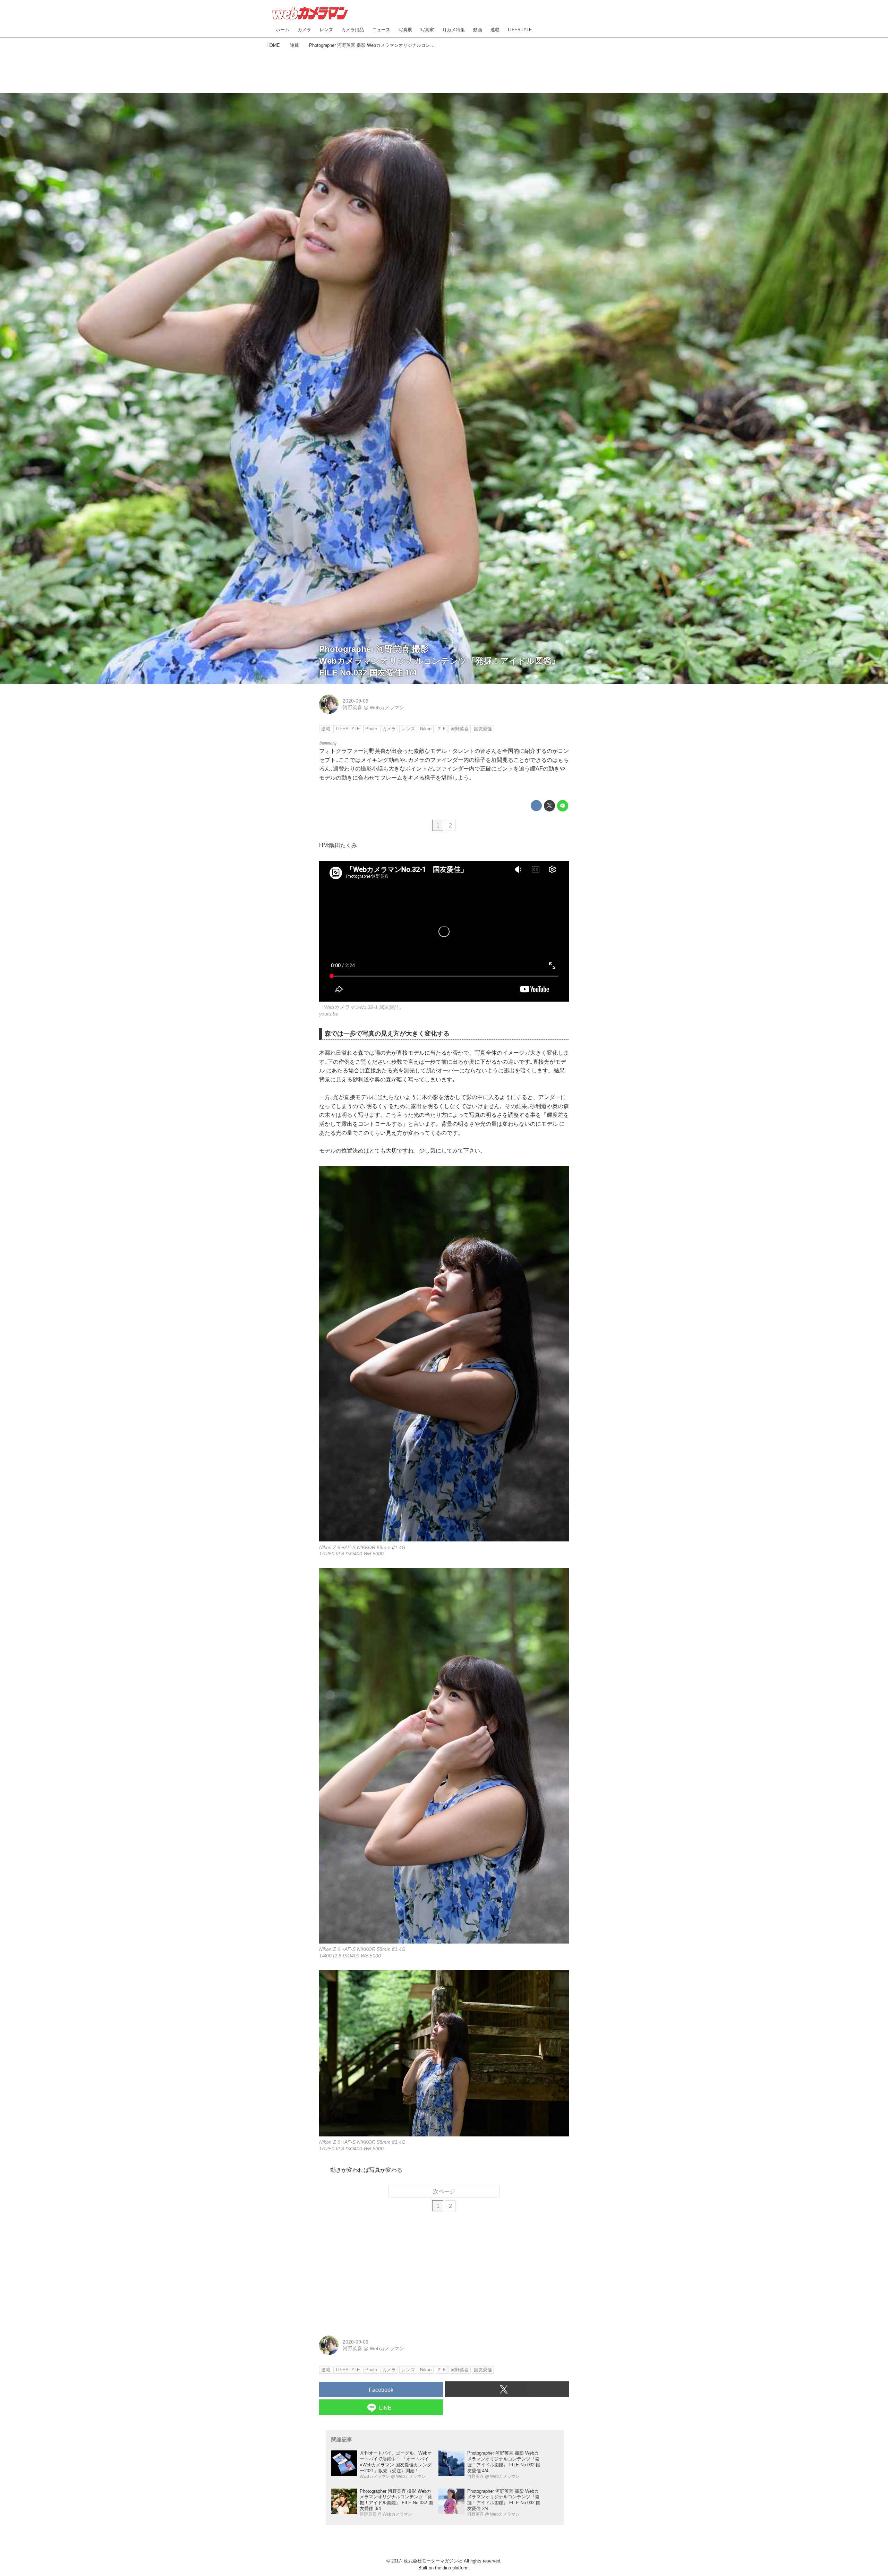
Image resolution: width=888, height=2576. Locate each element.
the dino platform (452, 2568)
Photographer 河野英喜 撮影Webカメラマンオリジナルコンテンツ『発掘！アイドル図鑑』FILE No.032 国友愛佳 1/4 (439, 661)
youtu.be (329, 1014)
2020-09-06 (356, 701)
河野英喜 (352, 707)
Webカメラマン (387, 707)
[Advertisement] (444, 69)
